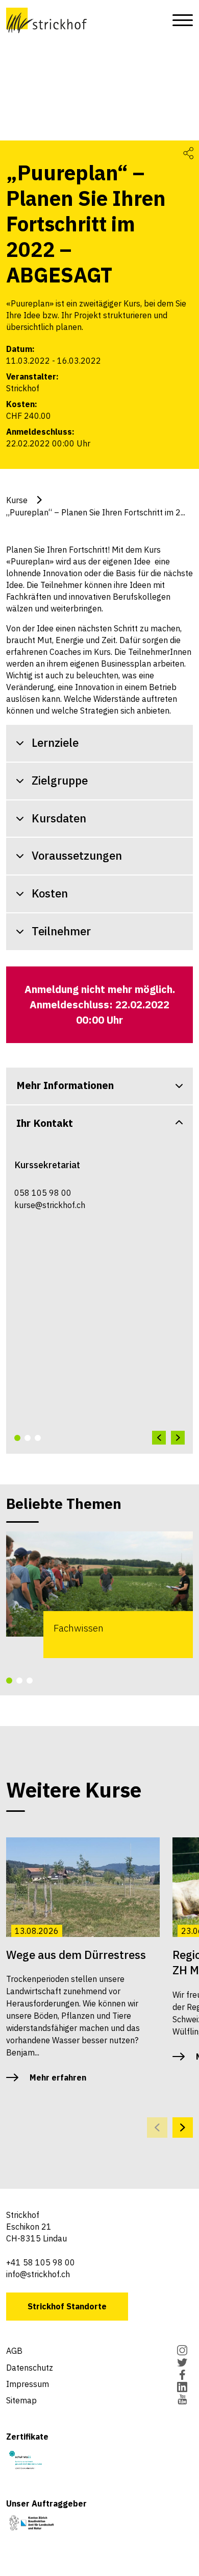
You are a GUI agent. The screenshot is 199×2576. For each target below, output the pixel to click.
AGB (14, 2351)
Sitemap (21, 2400)
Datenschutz (30, 2368)
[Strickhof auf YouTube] (182, 2400)
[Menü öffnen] (180, 20)
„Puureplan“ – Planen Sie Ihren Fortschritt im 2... (96, 512)
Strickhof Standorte (67, 2306)
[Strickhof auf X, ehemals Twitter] (182, 2364)
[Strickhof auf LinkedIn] (182, 2388)
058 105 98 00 (43, 1193)
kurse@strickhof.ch (50, 1205)
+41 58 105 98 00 (41, 2262)
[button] (17, 1438)
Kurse (17, 500)
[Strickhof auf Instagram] (182, 2351)
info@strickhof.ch (38, 2274)
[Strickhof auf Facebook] (182, 2376)
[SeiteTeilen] (188, 152)
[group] (99, 1595)
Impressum (28, 2384)
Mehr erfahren (58, 2077)
